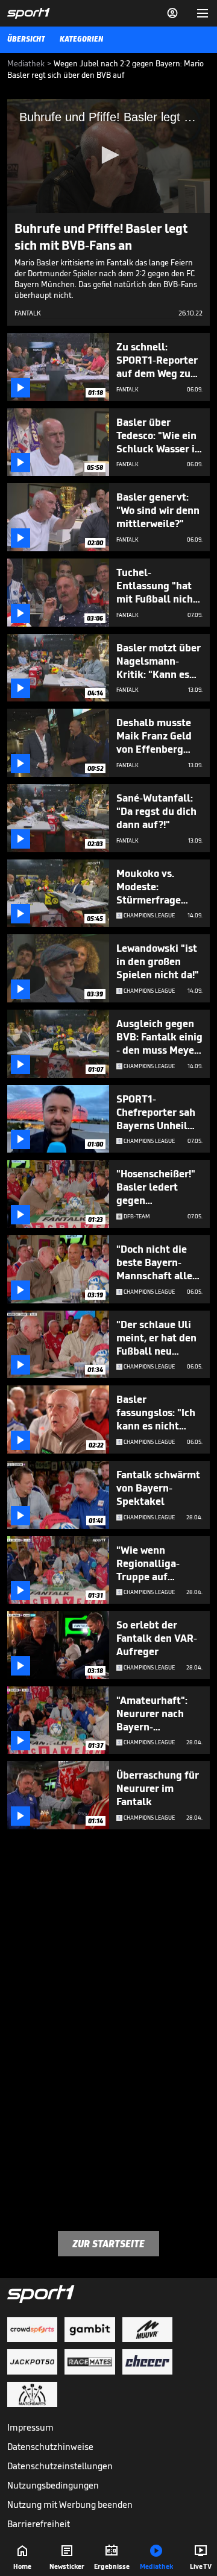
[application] (108, 156)
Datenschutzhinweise (50, 2447)
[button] (108, 155)
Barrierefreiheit (39, 2524)
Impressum (30, 2427)
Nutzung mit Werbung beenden (70, 2505)
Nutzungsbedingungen (53, 2485)
